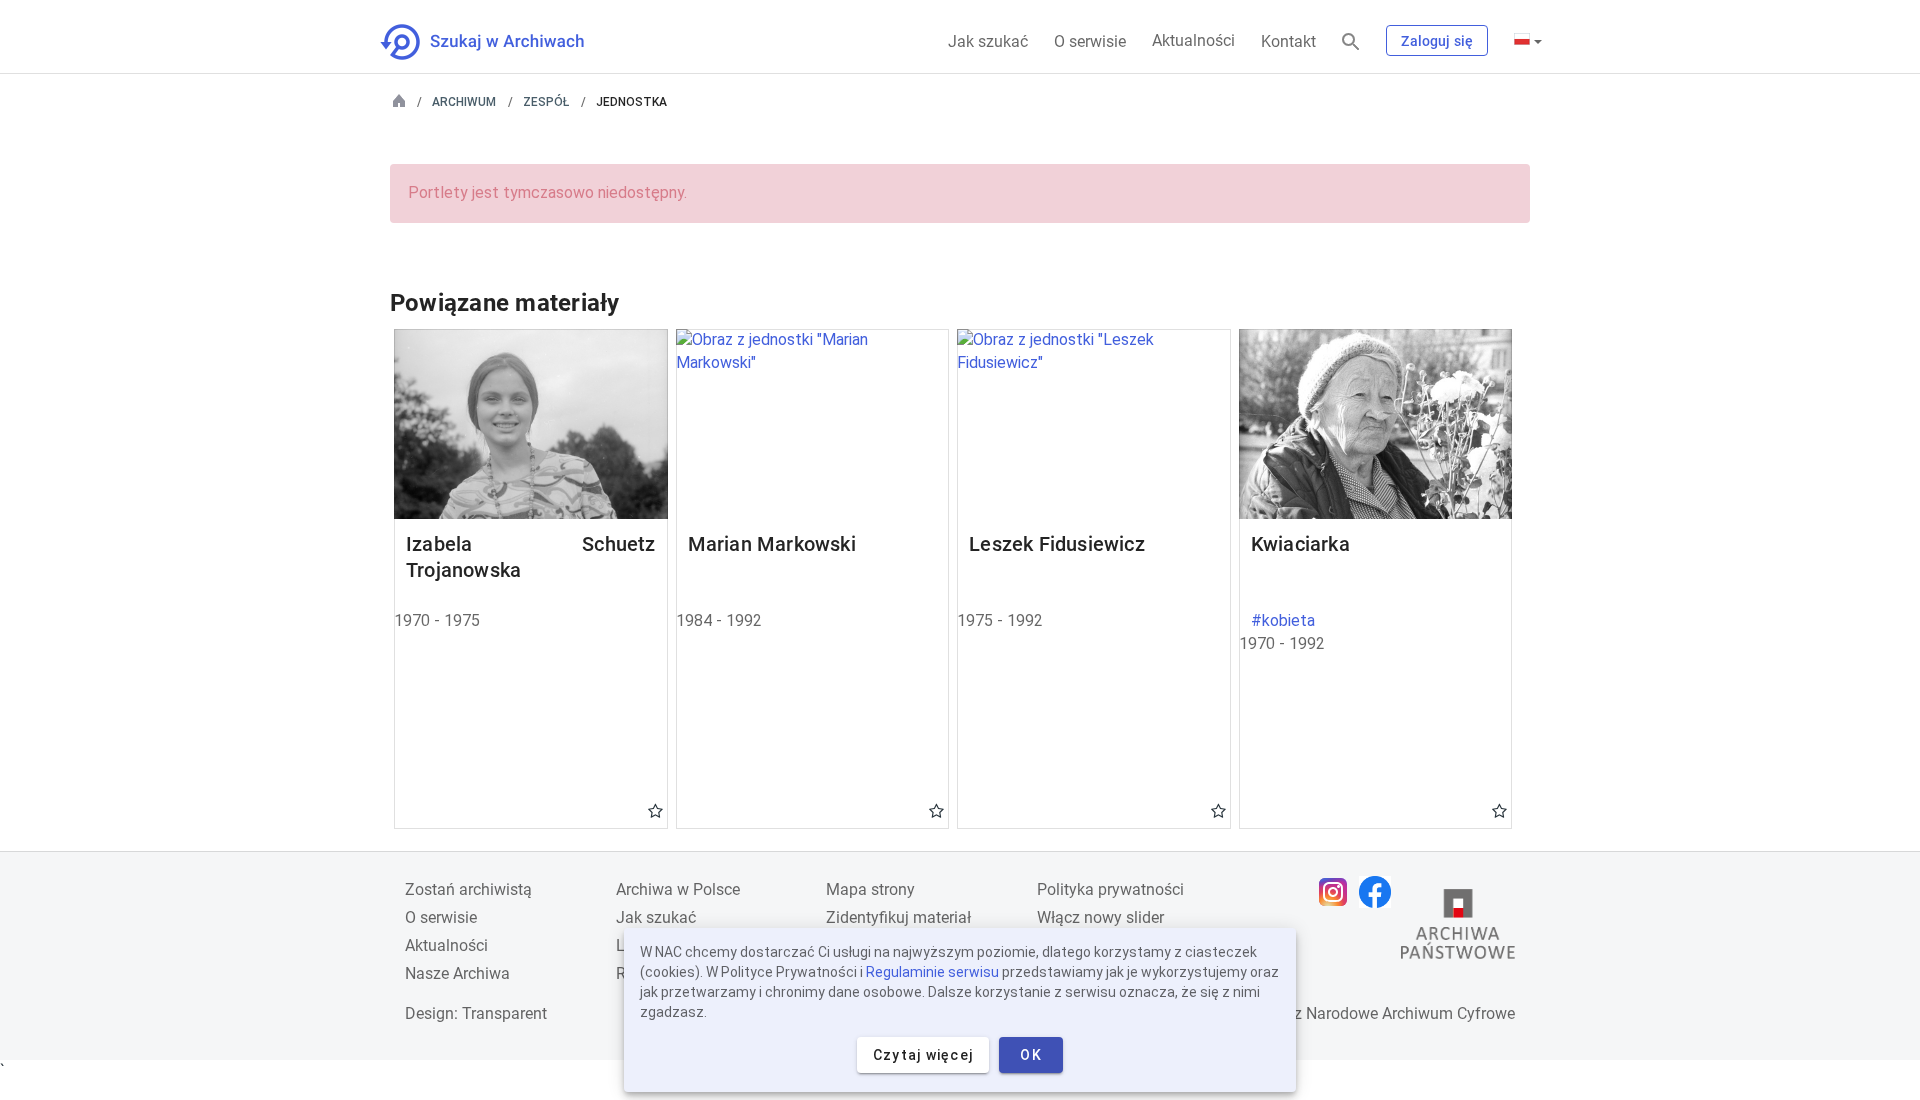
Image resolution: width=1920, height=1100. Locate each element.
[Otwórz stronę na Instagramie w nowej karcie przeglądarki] (1338, 892)
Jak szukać (988, 41)
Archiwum (464, 102)
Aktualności (1193, 40)
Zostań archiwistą (468, 889)
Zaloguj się (1437, 41)
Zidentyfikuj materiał (898, 917)
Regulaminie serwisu (932, 972)
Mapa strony (870, 889)
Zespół (546, 102)
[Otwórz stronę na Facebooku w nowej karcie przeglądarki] (1380, 892)
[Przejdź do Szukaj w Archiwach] (500, 42)
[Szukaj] (1351, 42)
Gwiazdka (655, 810)
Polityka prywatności (1110, 889)
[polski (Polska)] (1528, 41)
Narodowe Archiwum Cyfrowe (1410, 1013)
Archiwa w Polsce (678, 889)
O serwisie (1090, 41)
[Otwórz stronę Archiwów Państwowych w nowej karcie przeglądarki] (1458, 929)
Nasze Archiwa (457, 973)
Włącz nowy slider (1100, 917)
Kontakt (1288, 41)
